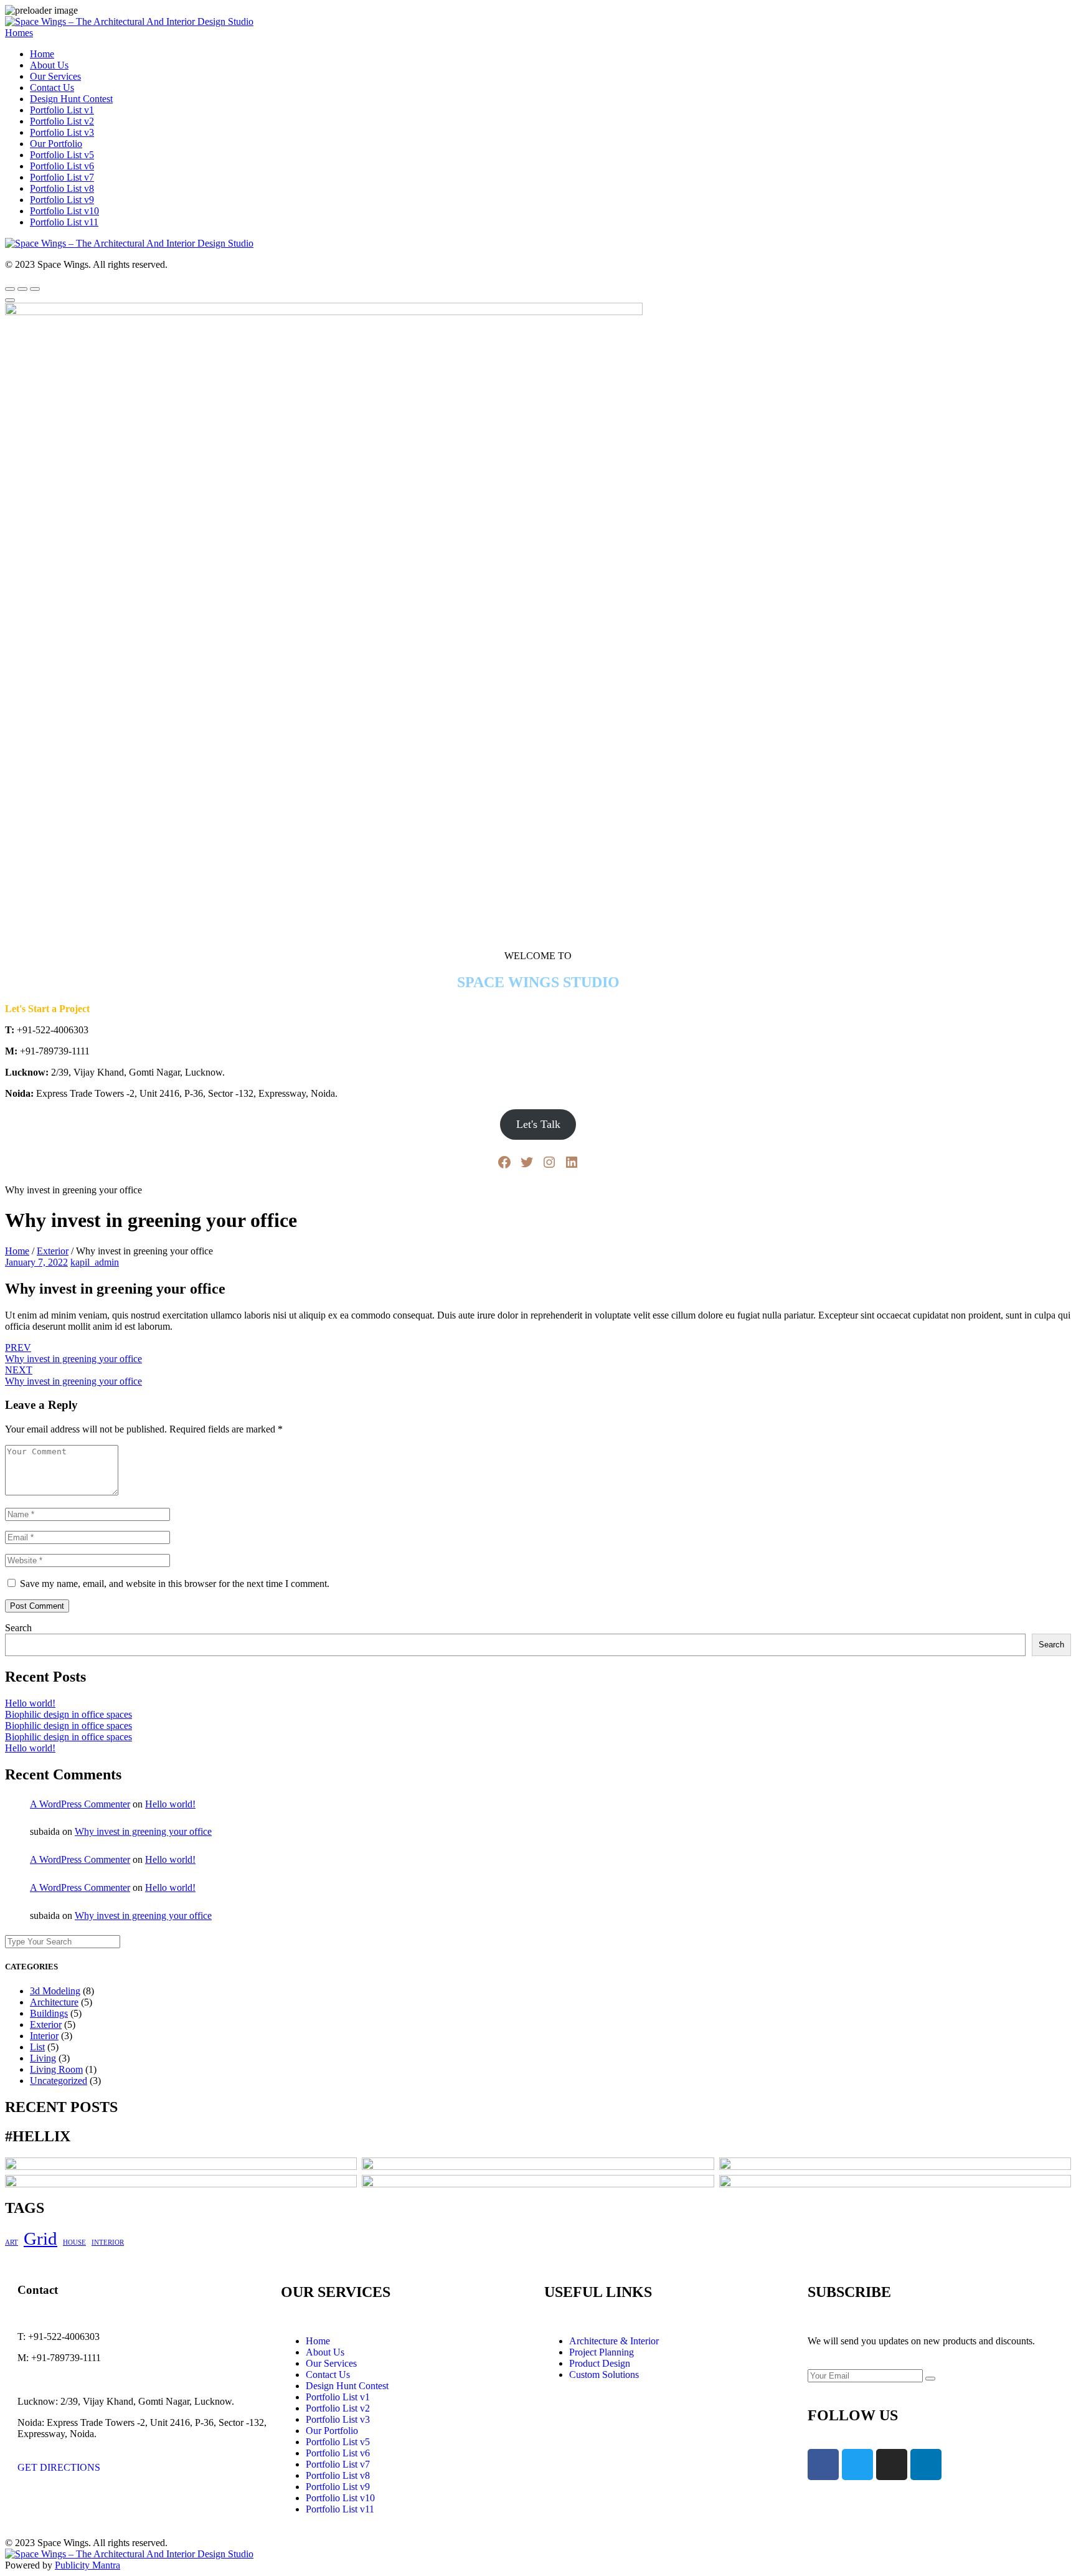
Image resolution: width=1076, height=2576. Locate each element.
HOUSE (74, 2242)
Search (18, 1628)
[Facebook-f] (823, 2465)
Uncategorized (59, 2081)
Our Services (55, 76)
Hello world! (30, 1703)
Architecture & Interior (614, 2341)
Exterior (53, 1251)
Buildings (49, 2013)
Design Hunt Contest (71, 99)
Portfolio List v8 (62, 188)
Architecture (54, 2002)
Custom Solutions (604, 2375)
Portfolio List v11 (64, 222)
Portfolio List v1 (62, 110)
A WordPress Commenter (80, 1804)
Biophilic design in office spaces (68, 1714)
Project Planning (602, 2352)
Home (42, 54)
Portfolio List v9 (62, 200)
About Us (49, 65)
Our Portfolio (56, 144)
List (37, 2047)
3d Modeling (55, 1991)
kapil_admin (95, 1262)
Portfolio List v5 (62, 155)
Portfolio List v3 (62, 132)
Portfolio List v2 (62, 121)
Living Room (56, 2069)
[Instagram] (549, 1162)
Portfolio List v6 (62, 166)
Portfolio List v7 (62, 177)
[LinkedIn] (572, 1162)
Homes (19, 33)
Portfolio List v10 (64, 211)
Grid (40, 2238)
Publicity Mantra (87, 2565)
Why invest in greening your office (143, 1831)
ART (12, 2242)
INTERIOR (108, 2242)
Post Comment (37, 1606)
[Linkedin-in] (926, 2465)
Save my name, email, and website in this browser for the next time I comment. (175, 1584)
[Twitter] (527, 1162)
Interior (44, 2036)
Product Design (600, 2363)
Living (43, 2058)
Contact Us (52, 88)
